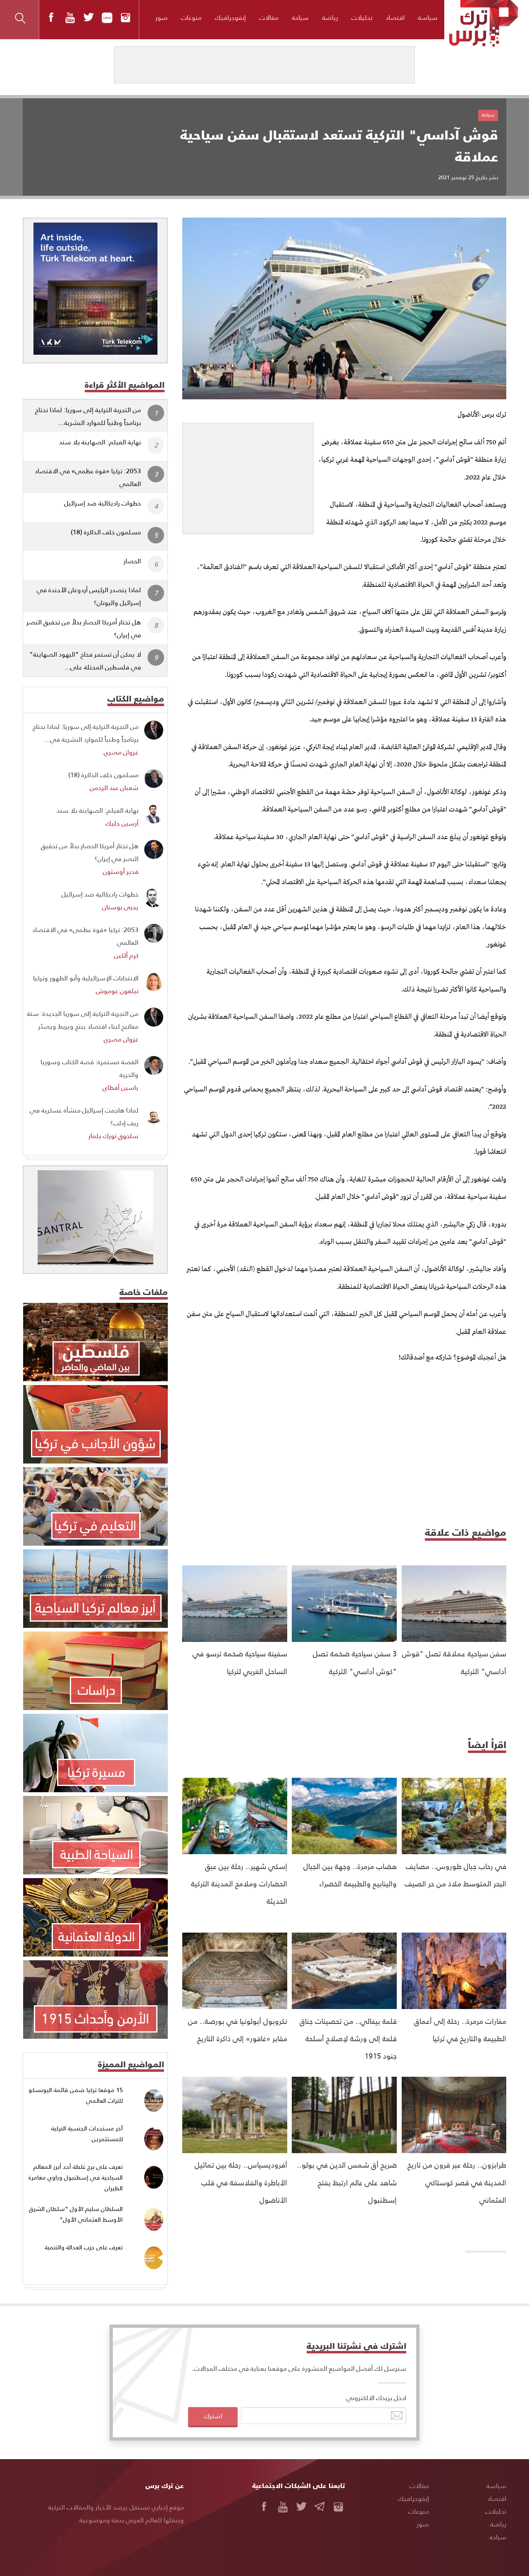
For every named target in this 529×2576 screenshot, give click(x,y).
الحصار (132, 561)
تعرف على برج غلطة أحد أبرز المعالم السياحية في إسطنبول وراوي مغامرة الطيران (76, 2177)
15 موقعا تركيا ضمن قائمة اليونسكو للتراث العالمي (76, 2095)
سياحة (300, 17)
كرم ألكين (126, 955)
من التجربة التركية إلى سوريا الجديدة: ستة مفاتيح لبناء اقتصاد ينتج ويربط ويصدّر (83, 1020)
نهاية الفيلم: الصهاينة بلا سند (100, 442)
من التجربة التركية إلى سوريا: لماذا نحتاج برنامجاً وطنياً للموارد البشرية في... (86, 733)
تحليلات (362, 17)
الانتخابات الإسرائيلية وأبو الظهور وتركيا (86, 978)
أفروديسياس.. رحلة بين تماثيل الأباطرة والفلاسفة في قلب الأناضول (241, 2182)
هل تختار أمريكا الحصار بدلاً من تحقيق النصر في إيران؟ (84, 628)
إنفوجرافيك (230, 17)
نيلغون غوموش (117, 990)
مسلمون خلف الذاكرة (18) (106, 532)
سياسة (428, 17)
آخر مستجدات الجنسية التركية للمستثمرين (87, 2134)
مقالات (269, 17)
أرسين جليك (122, 823)
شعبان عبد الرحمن (114, 787)
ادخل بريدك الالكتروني (376, 2397)
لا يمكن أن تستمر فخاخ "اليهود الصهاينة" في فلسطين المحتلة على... (85, 660)
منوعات (191, 17)
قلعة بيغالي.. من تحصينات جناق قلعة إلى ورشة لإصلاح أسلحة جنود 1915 (348, 2038)
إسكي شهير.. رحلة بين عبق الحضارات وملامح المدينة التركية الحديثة (239, 1883)
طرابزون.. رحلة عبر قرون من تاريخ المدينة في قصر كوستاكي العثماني (457, 2182)
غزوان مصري (121, 752)
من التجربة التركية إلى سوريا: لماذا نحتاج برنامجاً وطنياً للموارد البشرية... (88, 416)
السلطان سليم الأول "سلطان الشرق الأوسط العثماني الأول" (76, 2214)
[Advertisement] (248, 475)
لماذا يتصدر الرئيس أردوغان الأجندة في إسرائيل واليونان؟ (89, 596)
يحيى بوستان (120, 907)
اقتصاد (395, 17)
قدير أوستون (121, 871)
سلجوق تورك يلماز (113, 1135)
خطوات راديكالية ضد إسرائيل (102, 503)
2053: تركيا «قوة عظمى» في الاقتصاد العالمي (88, 477)
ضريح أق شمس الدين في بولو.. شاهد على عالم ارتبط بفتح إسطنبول (347, 2182)
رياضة (330, 17)
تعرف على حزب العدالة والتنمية (84, 2247)
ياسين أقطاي (120, 1087)
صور (162, 17)
